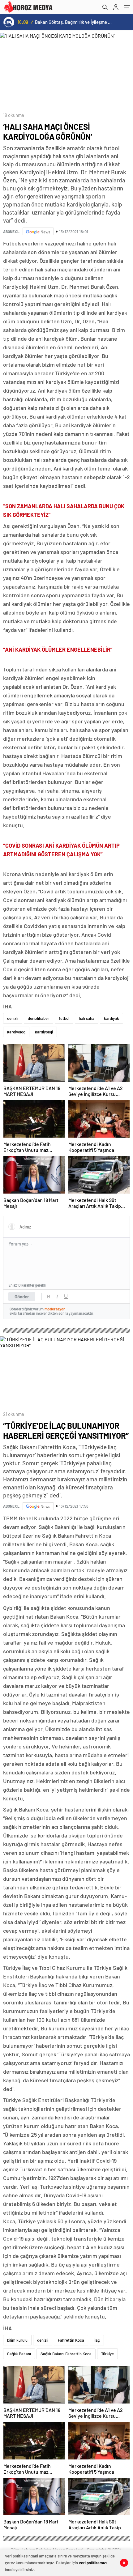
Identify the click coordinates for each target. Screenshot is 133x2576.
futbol (64, 1018)
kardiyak (112, 1018)
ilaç (97, 2340)
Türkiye (107, 2354)
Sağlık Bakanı (19, 2354)
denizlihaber (39, 1018)
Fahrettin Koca (71, 2340)
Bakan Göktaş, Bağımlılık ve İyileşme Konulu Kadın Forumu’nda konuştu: (74, 22)
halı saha (87, 1018)
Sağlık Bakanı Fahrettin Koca (66, 2354)
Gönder (22, 1297)
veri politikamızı (93, 2563)
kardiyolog (16, 1032)
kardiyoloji (44, 1032)
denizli (13, 1018)
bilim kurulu (17, 2340)
